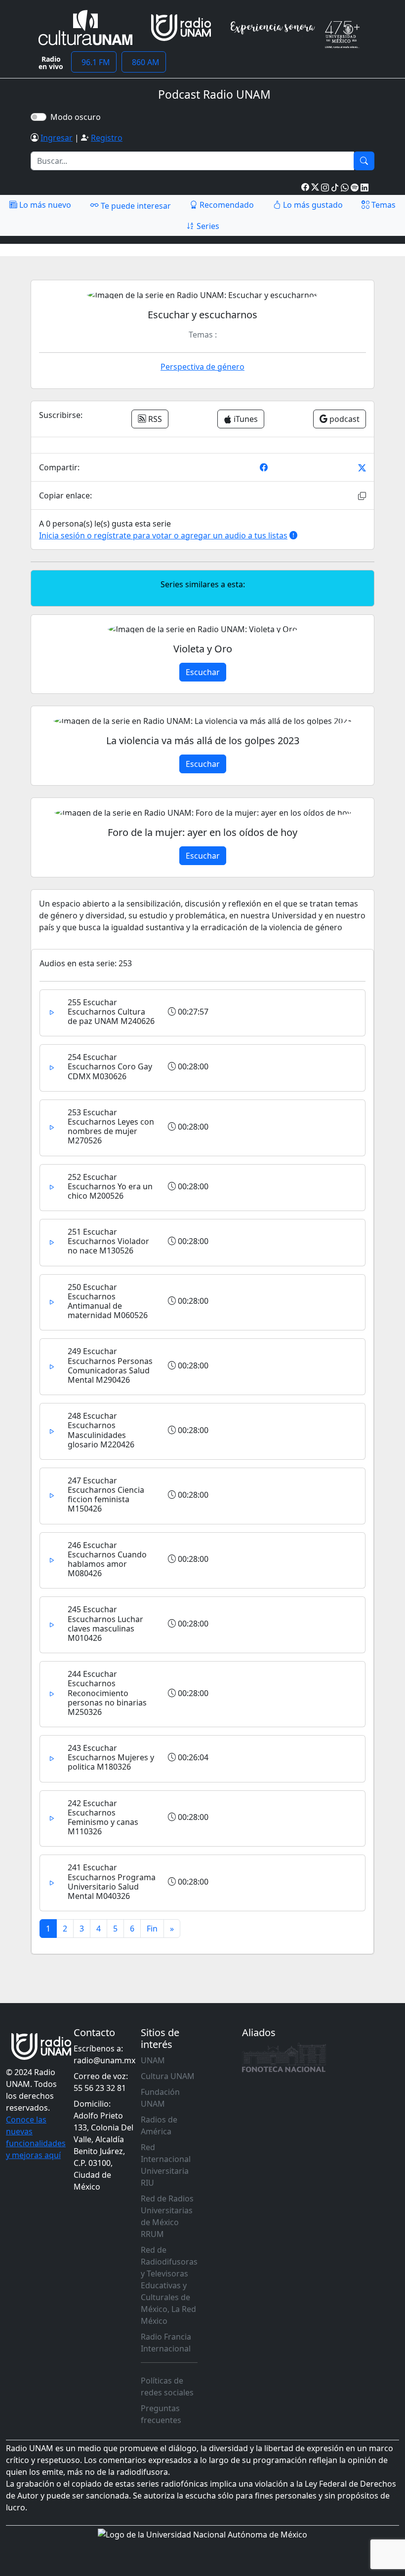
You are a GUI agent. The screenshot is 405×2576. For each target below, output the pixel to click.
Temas (383, 205)
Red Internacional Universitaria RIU (166, 2165)
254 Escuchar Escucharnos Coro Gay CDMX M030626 (110, 1066)
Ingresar (57, 138)
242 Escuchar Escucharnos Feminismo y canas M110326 (103, 1818)
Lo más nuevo (44, 205)
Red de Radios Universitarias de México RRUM (167, 2216)
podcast (344, 419)
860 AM (144, 62)
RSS (154, 419)
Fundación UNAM (160, 2098)
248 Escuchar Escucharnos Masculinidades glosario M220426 (101, 1430)
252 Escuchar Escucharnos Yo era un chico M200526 (110, 1186)
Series (207, 226)
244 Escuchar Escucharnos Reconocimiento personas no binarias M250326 (107, 1693)
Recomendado (226, 205)
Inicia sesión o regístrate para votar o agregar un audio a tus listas (163, 535)
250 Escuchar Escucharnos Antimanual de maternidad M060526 (108, 1301)
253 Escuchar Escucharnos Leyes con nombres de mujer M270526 (111, 1127)
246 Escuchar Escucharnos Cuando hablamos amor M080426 (107, 1559)
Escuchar (203, 672)
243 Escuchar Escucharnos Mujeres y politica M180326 (111, 1757)
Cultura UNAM (168, 2076)
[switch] (39, 117)
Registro (107, 138)
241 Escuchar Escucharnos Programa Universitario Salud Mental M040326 (112, 1882)
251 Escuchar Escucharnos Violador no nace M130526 (108, 1241)
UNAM (153, 2060)
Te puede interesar (135, 206)
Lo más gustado (312, 205)
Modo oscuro (78, 117)
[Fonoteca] (284, 2057)
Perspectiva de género (202, 367)
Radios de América (159, 2125)
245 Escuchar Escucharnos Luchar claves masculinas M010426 (105, 1624)
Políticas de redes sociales (167, 2387)
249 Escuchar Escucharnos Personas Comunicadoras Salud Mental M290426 (110, 1365)
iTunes (245, 419)
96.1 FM (94, 62)
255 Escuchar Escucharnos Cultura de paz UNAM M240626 (111, 1012)
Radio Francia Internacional (166, 2343)
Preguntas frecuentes (161, 2414)
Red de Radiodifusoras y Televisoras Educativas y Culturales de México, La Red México (169, 2285)
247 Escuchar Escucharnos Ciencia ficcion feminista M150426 (106, 1495)
